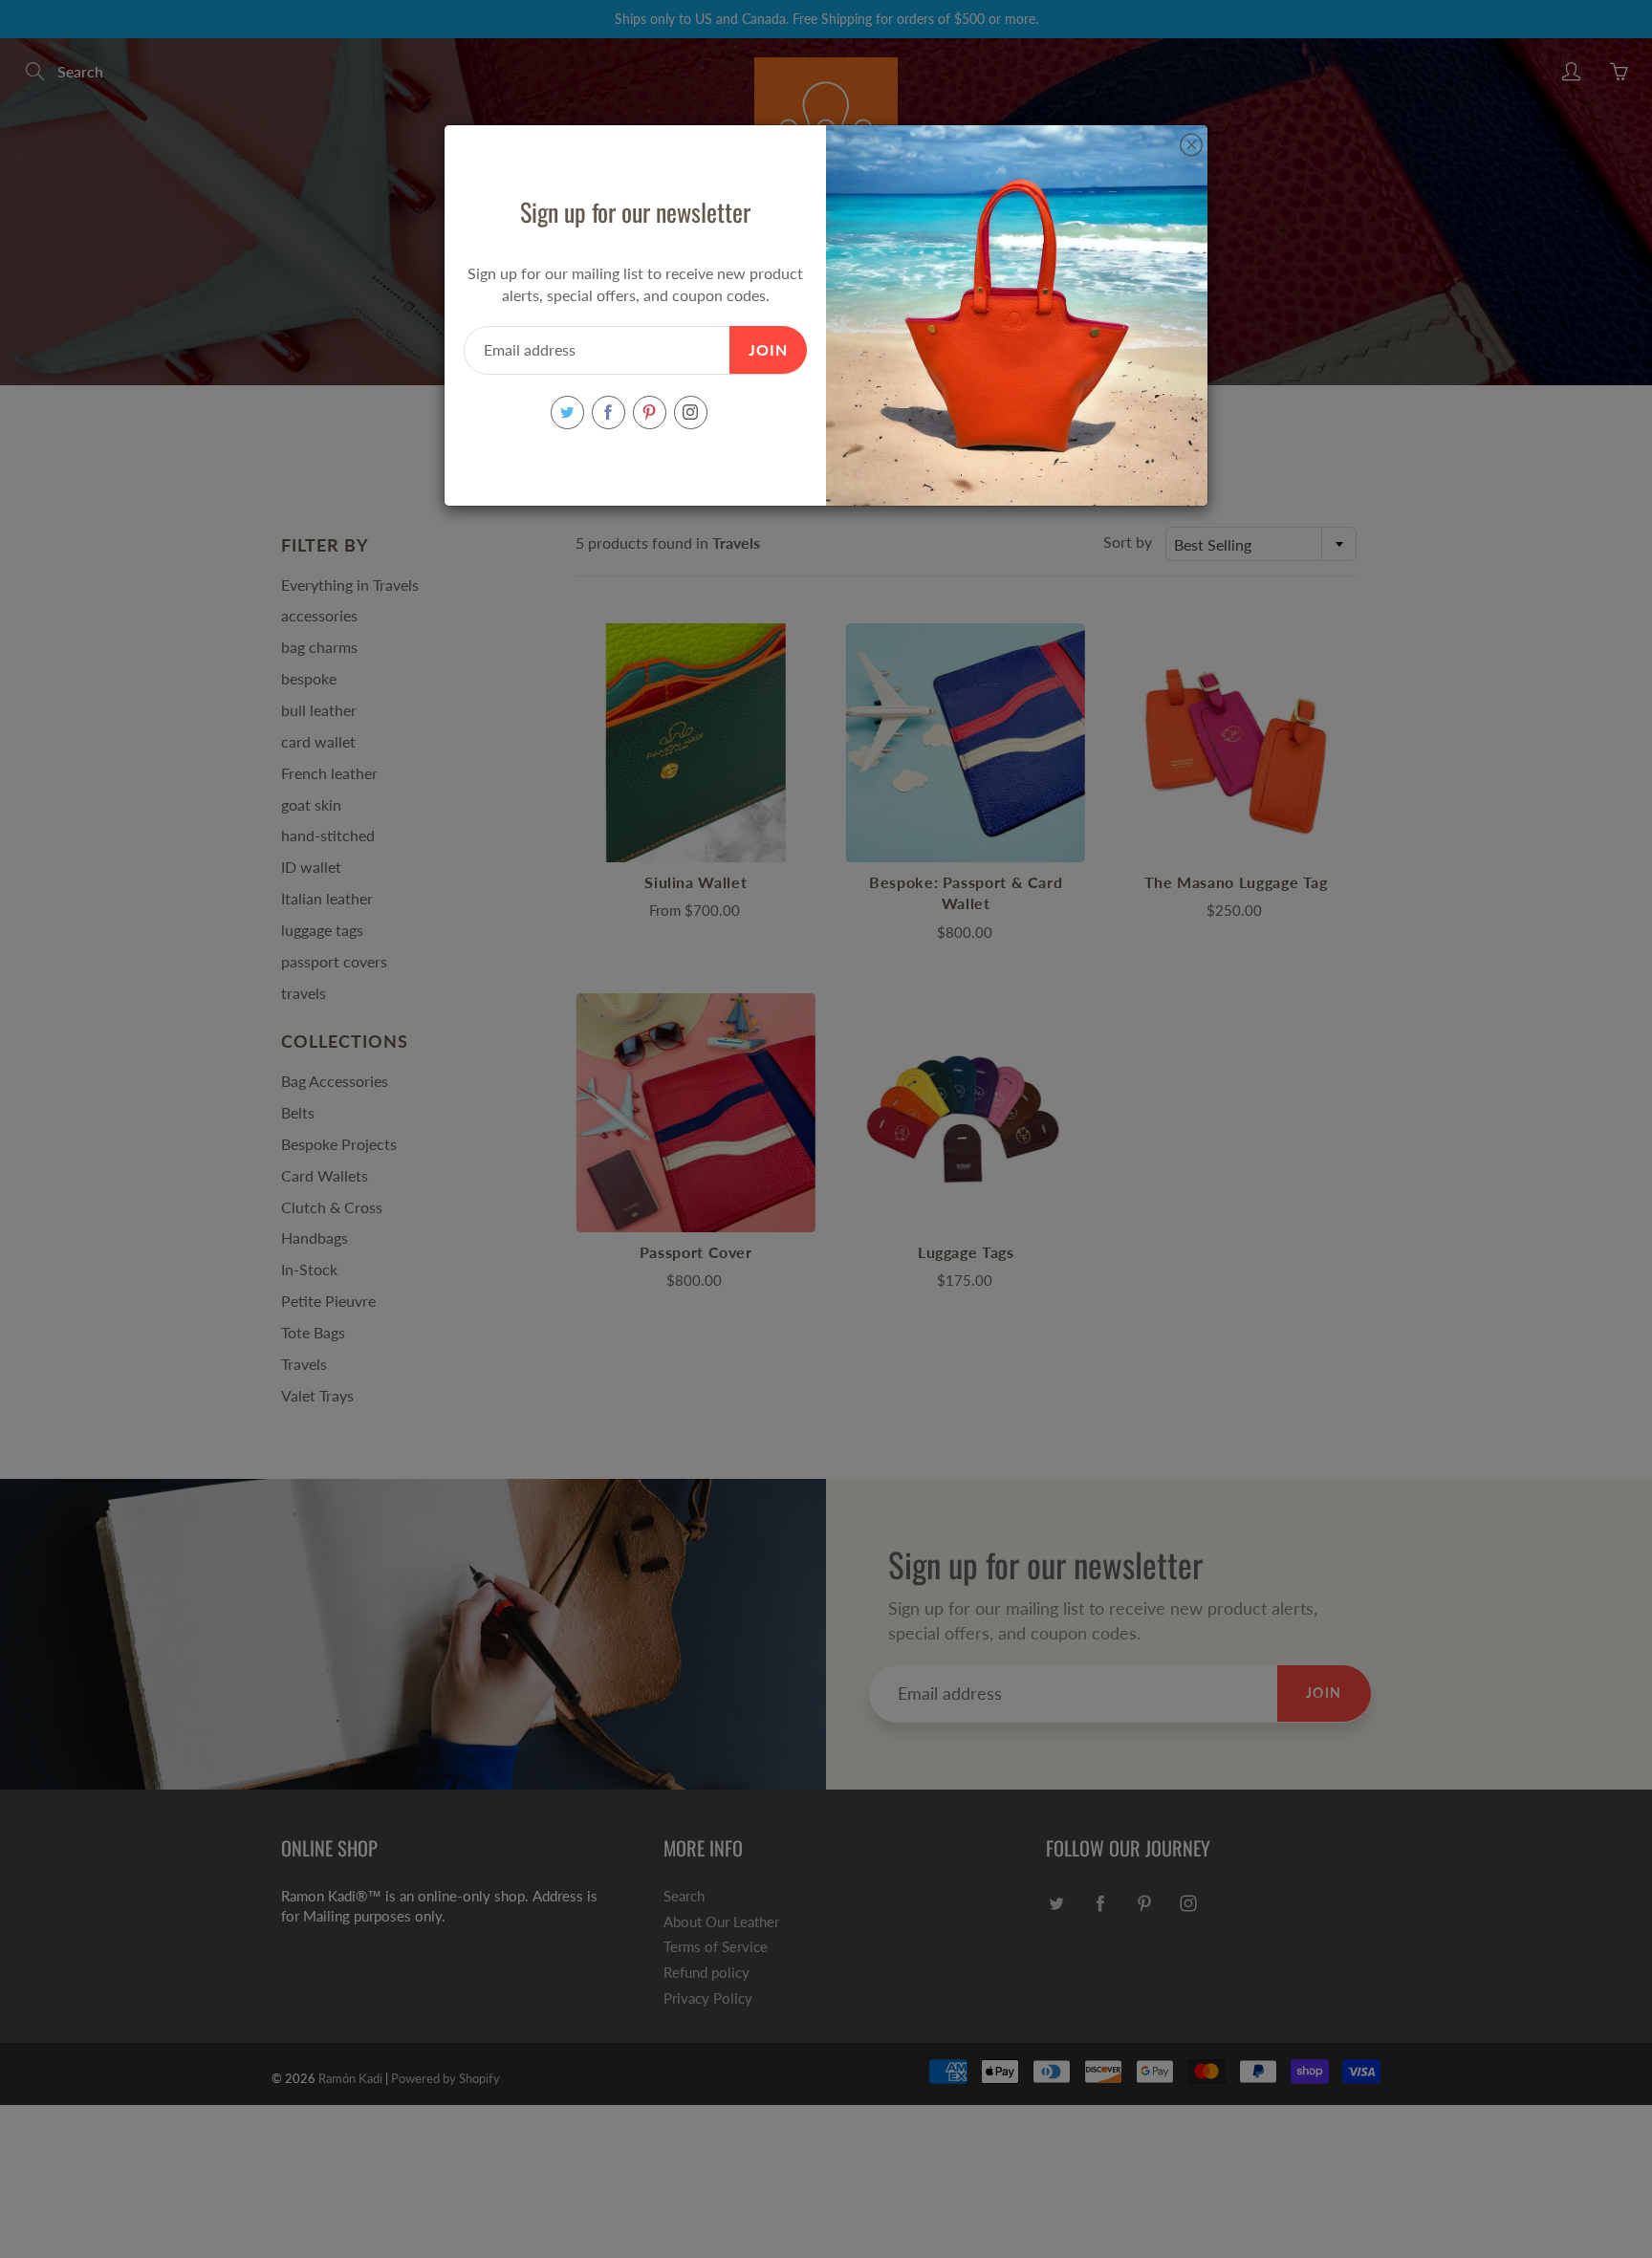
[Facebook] (609, 413)
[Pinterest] (650, 413)
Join (768, 349)
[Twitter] (567, 413)
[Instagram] (691, 413)
